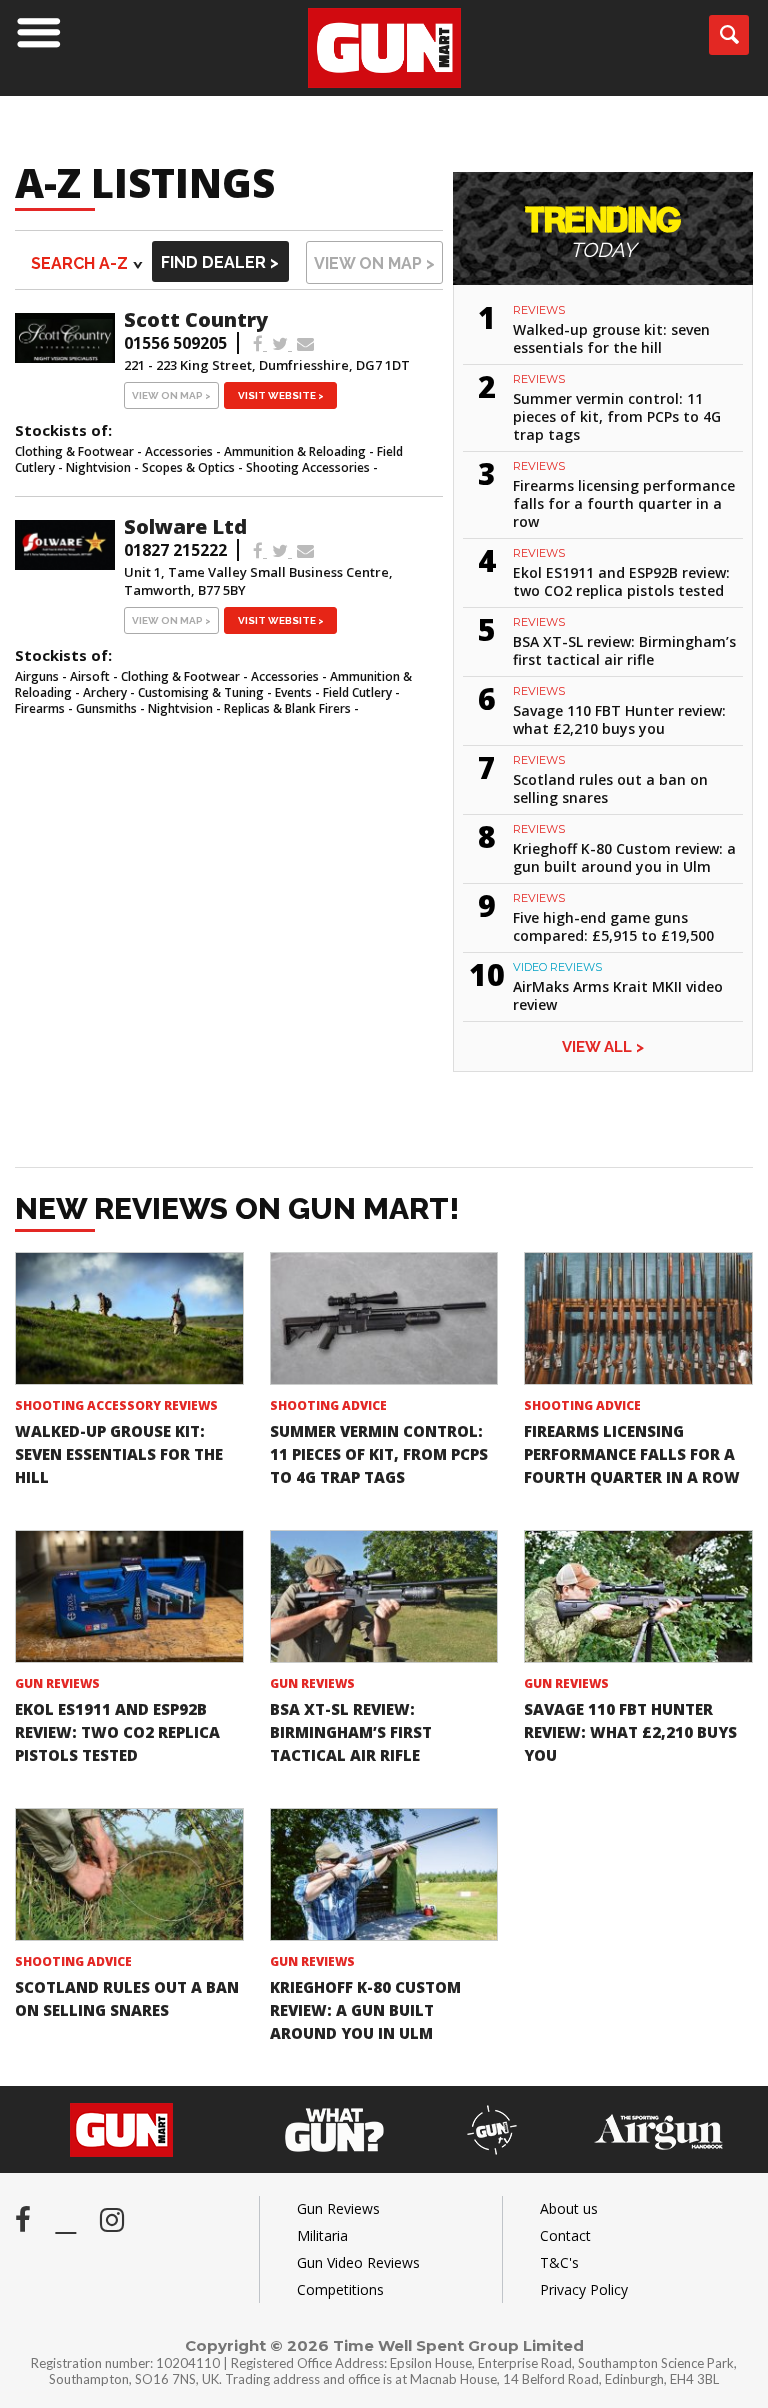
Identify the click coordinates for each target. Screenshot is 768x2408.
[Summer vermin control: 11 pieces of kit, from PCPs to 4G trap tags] (384, 1318)
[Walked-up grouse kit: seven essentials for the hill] (129, 1318)
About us (569, 2208)
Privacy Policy (584, 2289)
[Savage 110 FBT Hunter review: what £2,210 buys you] (638, 1596)
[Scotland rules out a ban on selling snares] (129, 1874)
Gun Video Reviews (358, 2262)
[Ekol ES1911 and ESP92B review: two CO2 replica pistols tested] (129, 1596)
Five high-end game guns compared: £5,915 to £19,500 (613, 926)
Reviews (539, 310)
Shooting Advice (328, 1405)
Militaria (322, 2235)
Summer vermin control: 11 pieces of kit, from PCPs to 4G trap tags (617, 416)
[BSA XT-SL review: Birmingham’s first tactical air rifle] (384, 1596)
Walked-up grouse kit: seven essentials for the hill (611, 338)
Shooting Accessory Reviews (116, 1405)
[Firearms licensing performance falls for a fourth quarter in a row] (638, 1318)
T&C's (559, 2262)
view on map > (374, 263)
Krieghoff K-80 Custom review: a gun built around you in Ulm (624, 857)
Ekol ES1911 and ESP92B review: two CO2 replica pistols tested (621, 581)
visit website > (281, 395)
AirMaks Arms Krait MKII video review (618, 995)
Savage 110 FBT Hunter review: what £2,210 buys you (619, 719)
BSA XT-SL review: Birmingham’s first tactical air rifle (624, 650)
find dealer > (220, 262)
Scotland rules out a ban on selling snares (610, 788)
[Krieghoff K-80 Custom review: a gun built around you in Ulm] (384, 1874)
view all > (603, 1047)
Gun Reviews (57, 1683)
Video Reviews (557, 967)
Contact (565, 2235)
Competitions (340, 2289)
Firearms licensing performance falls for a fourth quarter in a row (624, 503)
